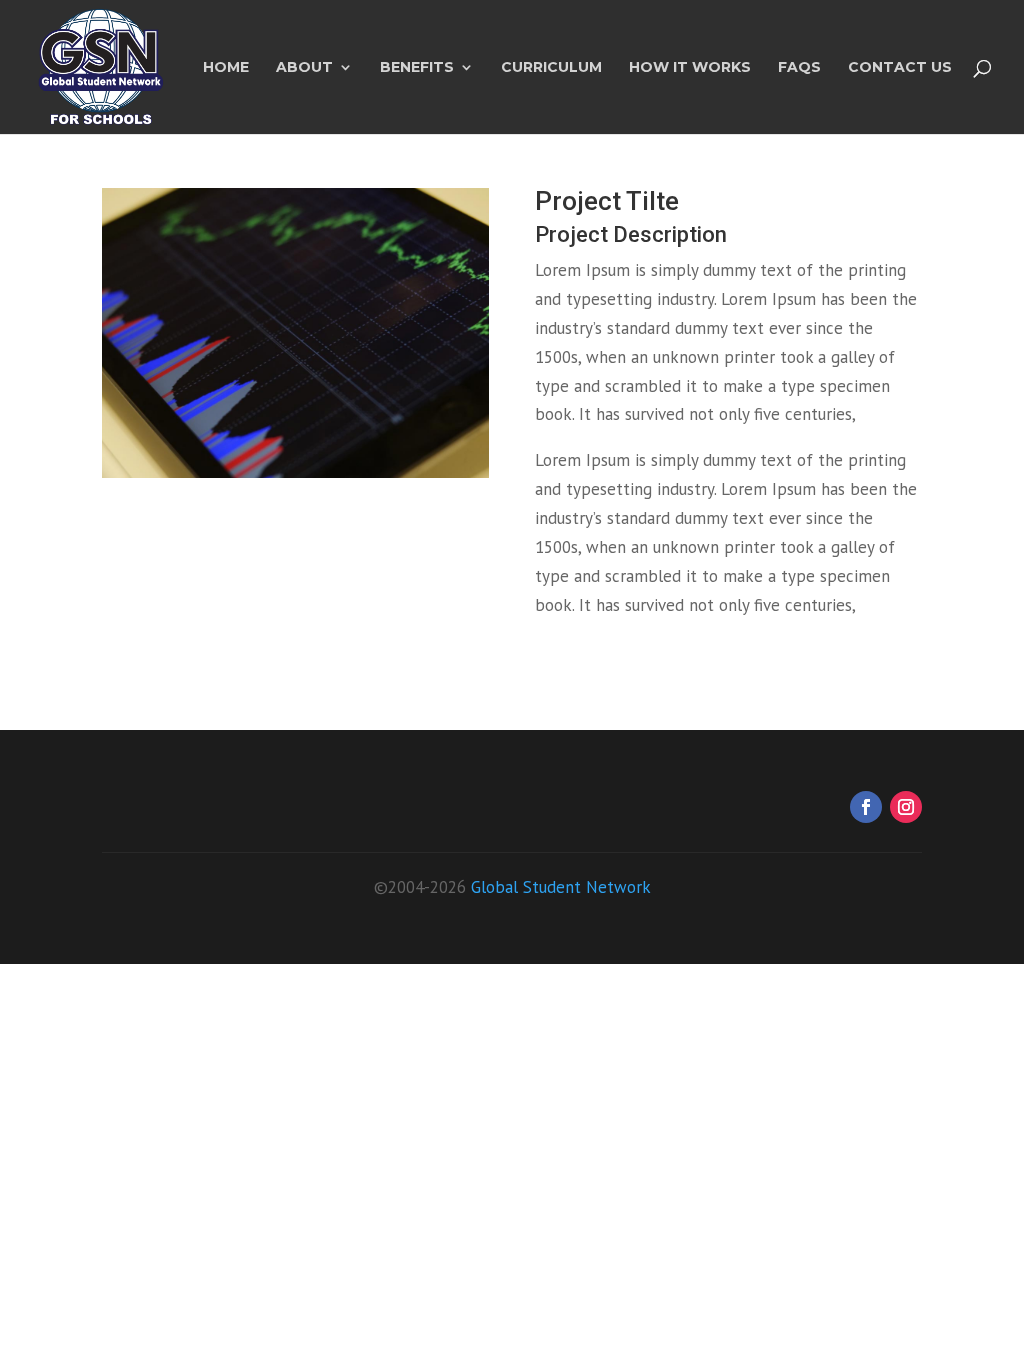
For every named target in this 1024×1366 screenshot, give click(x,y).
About (304, 68)
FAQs (799, 68)
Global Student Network (561, 887)
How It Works (690, 68)
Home (226, 68)
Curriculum (551, 68)
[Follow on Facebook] (866, 807)
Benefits (417, 68)
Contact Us (900, 68)
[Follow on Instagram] (906, 807)
